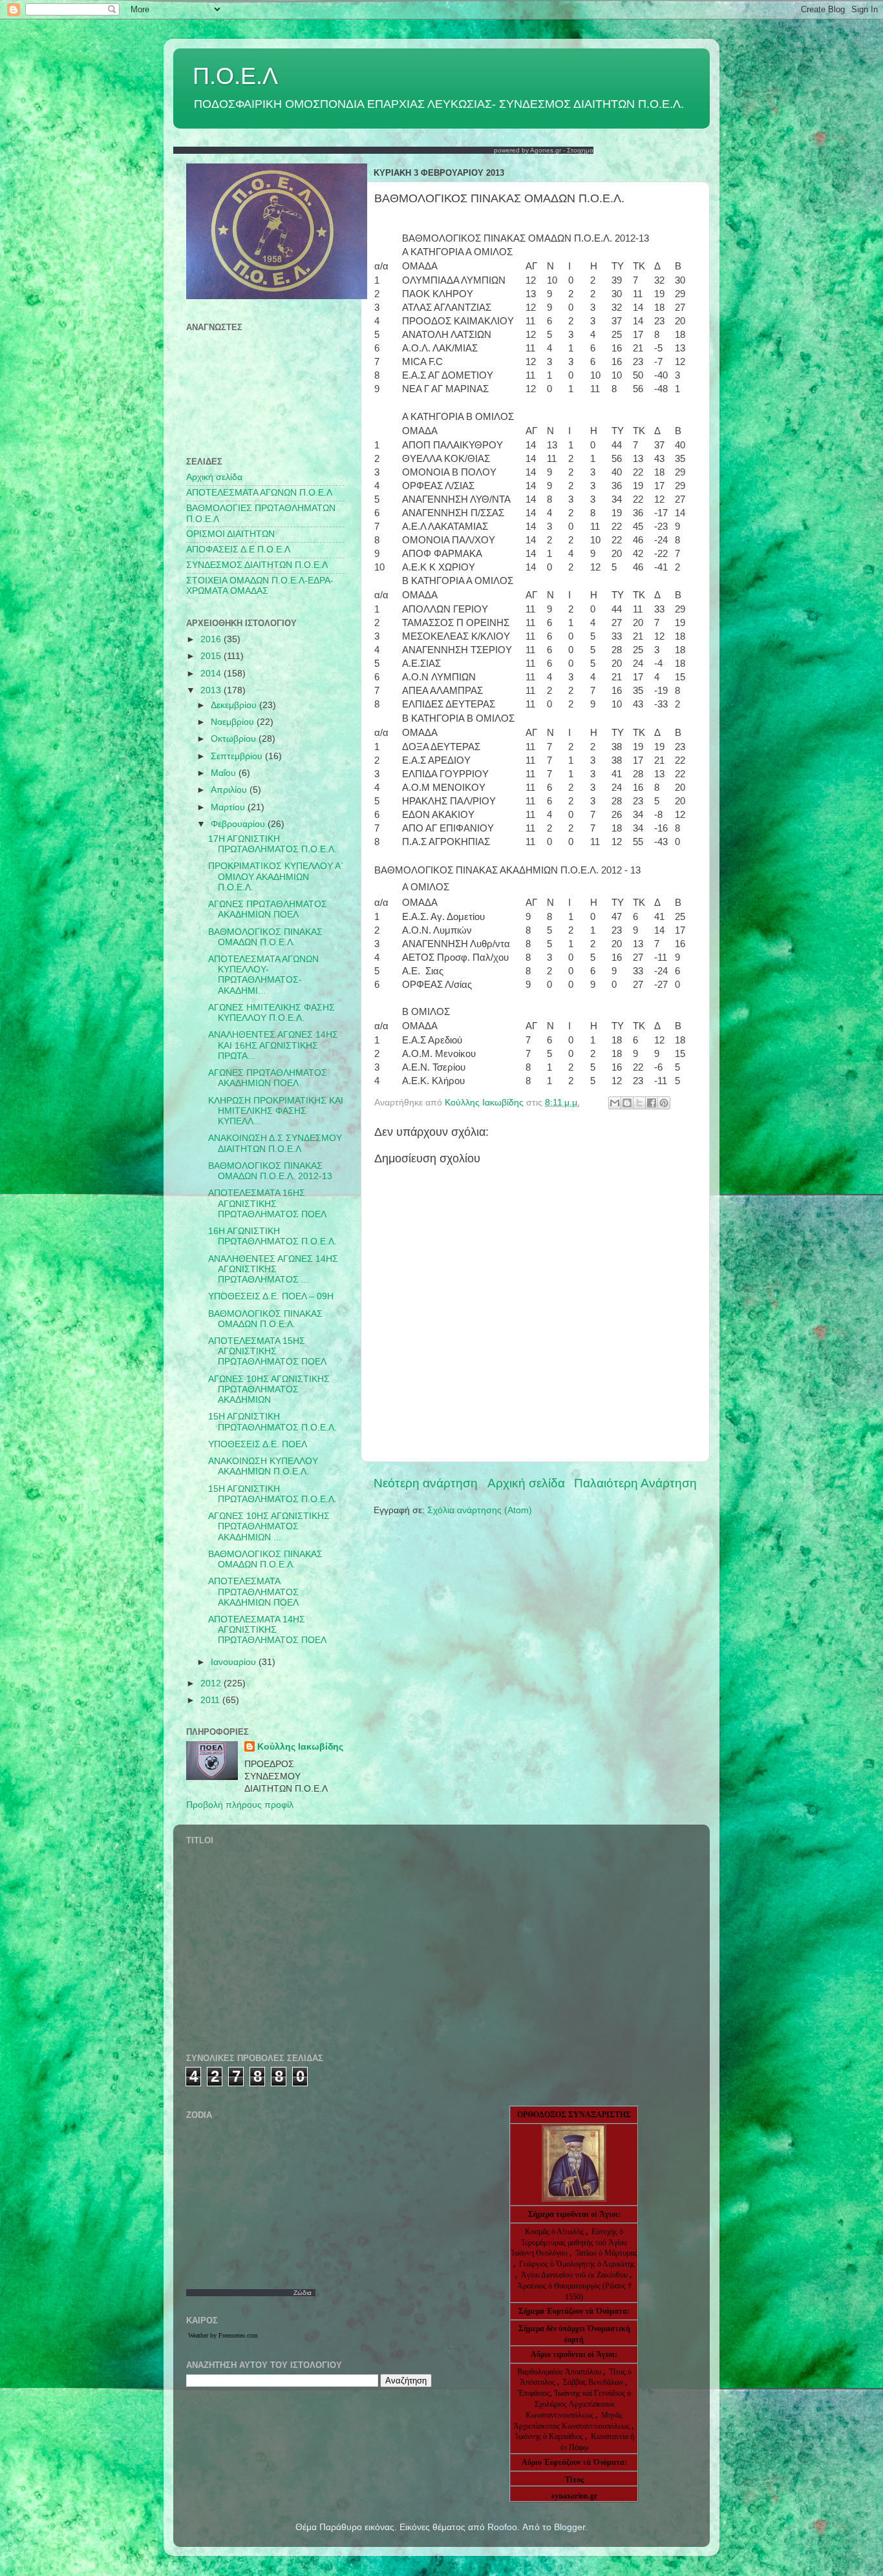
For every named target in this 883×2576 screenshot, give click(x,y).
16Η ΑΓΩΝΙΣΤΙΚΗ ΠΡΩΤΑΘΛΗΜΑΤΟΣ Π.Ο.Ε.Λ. (272, 1236)
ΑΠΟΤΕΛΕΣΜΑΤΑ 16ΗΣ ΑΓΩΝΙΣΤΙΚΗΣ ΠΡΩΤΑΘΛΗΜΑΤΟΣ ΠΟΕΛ (267, 1203)
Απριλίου (230, 790)
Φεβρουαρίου (239, 824)
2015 (212, 656)
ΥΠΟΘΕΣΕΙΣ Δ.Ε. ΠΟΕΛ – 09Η (271, 1296)
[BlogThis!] (627, 1103)
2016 (212, 639)
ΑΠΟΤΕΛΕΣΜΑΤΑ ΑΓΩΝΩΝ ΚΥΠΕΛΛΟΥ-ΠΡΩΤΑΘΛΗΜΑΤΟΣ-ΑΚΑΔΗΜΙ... (263, 975)
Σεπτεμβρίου (238, 756)
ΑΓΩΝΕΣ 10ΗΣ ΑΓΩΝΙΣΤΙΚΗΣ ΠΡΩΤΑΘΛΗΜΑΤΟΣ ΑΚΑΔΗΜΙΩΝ (269, 1389)
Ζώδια (303, 2293)
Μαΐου (225, 773)
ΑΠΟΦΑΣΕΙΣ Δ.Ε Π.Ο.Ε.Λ (238, 550)
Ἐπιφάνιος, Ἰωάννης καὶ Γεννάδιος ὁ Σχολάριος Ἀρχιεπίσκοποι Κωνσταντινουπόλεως (574, 2404)
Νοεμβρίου (234, 722)
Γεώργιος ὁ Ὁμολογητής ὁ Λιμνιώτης (577, 2264)
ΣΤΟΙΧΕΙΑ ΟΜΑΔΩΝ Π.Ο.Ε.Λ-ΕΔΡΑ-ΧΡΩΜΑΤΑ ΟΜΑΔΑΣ (260, 586)
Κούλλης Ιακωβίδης (300, 1747)
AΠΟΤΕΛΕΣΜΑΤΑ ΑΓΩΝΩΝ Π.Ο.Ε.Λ (259, 493)
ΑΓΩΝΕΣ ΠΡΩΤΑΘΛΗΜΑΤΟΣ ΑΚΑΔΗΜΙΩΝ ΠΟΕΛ (268, 909)
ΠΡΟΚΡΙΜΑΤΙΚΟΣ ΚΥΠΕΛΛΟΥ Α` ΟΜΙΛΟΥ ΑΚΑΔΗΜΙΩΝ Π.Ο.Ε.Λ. (276, 876)
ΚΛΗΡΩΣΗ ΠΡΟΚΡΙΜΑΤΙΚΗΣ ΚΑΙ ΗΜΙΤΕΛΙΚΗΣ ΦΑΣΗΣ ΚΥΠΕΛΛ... (276, 1111)
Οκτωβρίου (235, 739)
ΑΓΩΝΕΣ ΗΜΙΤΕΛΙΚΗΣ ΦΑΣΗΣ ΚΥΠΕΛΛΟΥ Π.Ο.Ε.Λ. (271, 1013)
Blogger (569, 2527)
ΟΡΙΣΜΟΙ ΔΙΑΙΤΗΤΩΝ (230, 534)
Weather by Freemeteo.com (223, 2335)
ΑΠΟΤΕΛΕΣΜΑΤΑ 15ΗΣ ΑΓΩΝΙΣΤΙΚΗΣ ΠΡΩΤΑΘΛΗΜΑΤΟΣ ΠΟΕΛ (267, 1351)
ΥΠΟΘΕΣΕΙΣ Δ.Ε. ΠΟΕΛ (258, 1444)
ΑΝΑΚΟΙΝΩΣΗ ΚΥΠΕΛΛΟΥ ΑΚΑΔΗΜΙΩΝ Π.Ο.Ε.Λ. (263, 1466)
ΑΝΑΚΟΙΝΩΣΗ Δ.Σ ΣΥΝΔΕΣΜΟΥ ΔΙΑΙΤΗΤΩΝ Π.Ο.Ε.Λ (275, 1143)
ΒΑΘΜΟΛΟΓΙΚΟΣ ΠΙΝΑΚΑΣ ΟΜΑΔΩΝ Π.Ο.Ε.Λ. (265, 937)
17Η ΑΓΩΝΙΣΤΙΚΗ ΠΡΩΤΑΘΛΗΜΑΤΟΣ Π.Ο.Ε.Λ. (272, 844)
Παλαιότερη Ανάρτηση (635, 1483)
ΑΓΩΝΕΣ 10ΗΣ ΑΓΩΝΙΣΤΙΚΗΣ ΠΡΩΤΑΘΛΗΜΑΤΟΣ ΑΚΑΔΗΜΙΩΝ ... (269, 1526)
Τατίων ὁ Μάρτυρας (606, 2253)
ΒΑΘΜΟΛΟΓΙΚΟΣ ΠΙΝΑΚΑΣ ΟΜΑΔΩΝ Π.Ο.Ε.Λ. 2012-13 (270, 1171)
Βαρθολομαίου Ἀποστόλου (560, 2372)
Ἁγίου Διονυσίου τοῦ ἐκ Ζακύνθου (575, 2275)
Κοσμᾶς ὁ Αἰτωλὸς (554, 2232)
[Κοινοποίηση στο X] (639, 1103)
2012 (212, 1683)
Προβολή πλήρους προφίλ (240, 1805)
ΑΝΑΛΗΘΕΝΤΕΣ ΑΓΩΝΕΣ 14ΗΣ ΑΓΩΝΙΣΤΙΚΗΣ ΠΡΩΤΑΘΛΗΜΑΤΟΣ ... (273, 1269)
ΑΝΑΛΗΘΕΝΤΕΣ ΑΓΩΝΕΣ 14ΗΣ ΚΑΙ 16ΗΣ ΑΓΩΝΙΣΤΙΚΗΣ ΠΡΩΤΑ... (273, 1045)
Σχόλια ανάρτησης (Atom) (480, 1510)
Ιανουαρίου (235, 1662)
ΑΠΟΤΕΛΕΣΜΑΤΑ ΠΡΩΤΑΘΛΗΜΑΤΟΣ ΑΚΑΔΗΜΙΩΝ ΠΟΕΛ (253, 1592)
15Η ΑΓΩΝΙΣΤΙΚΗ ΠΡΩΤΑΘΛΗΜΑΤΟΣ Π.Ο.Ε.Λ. (272, 1422)
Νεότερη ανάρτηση (426, 1483)
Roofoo (502, 2527)
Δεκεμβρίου (235, 705)
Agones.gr (546, 150)
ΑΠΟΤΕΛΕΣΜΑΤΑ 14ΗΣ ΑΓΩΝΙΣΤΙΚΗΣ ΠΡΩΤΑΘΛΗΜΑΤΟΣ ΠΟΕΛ (267, 1630)
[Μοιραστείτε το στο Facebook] (652, 1103)
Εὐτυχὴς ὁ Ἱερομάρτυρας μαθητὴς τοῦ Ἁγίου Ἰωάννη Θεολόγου (569, 2243)
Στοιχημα (580, 150)
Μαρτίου (229, 807)
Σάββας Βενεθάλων (593, 2382)
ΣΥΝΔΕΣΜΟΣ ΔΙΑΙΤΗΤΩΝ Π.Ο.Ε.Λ (257, 565)
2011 (211, 1700)
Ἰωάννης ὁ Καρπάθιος (549, 2436)
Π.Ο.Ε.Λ (235, 76)
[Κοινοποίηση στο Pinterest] (664, 1103)
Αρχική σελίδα (526, 1483)
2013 (212, 690)
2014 (212, 674)
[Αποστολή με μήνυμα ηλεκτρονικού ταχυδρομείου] (615, 1103)
